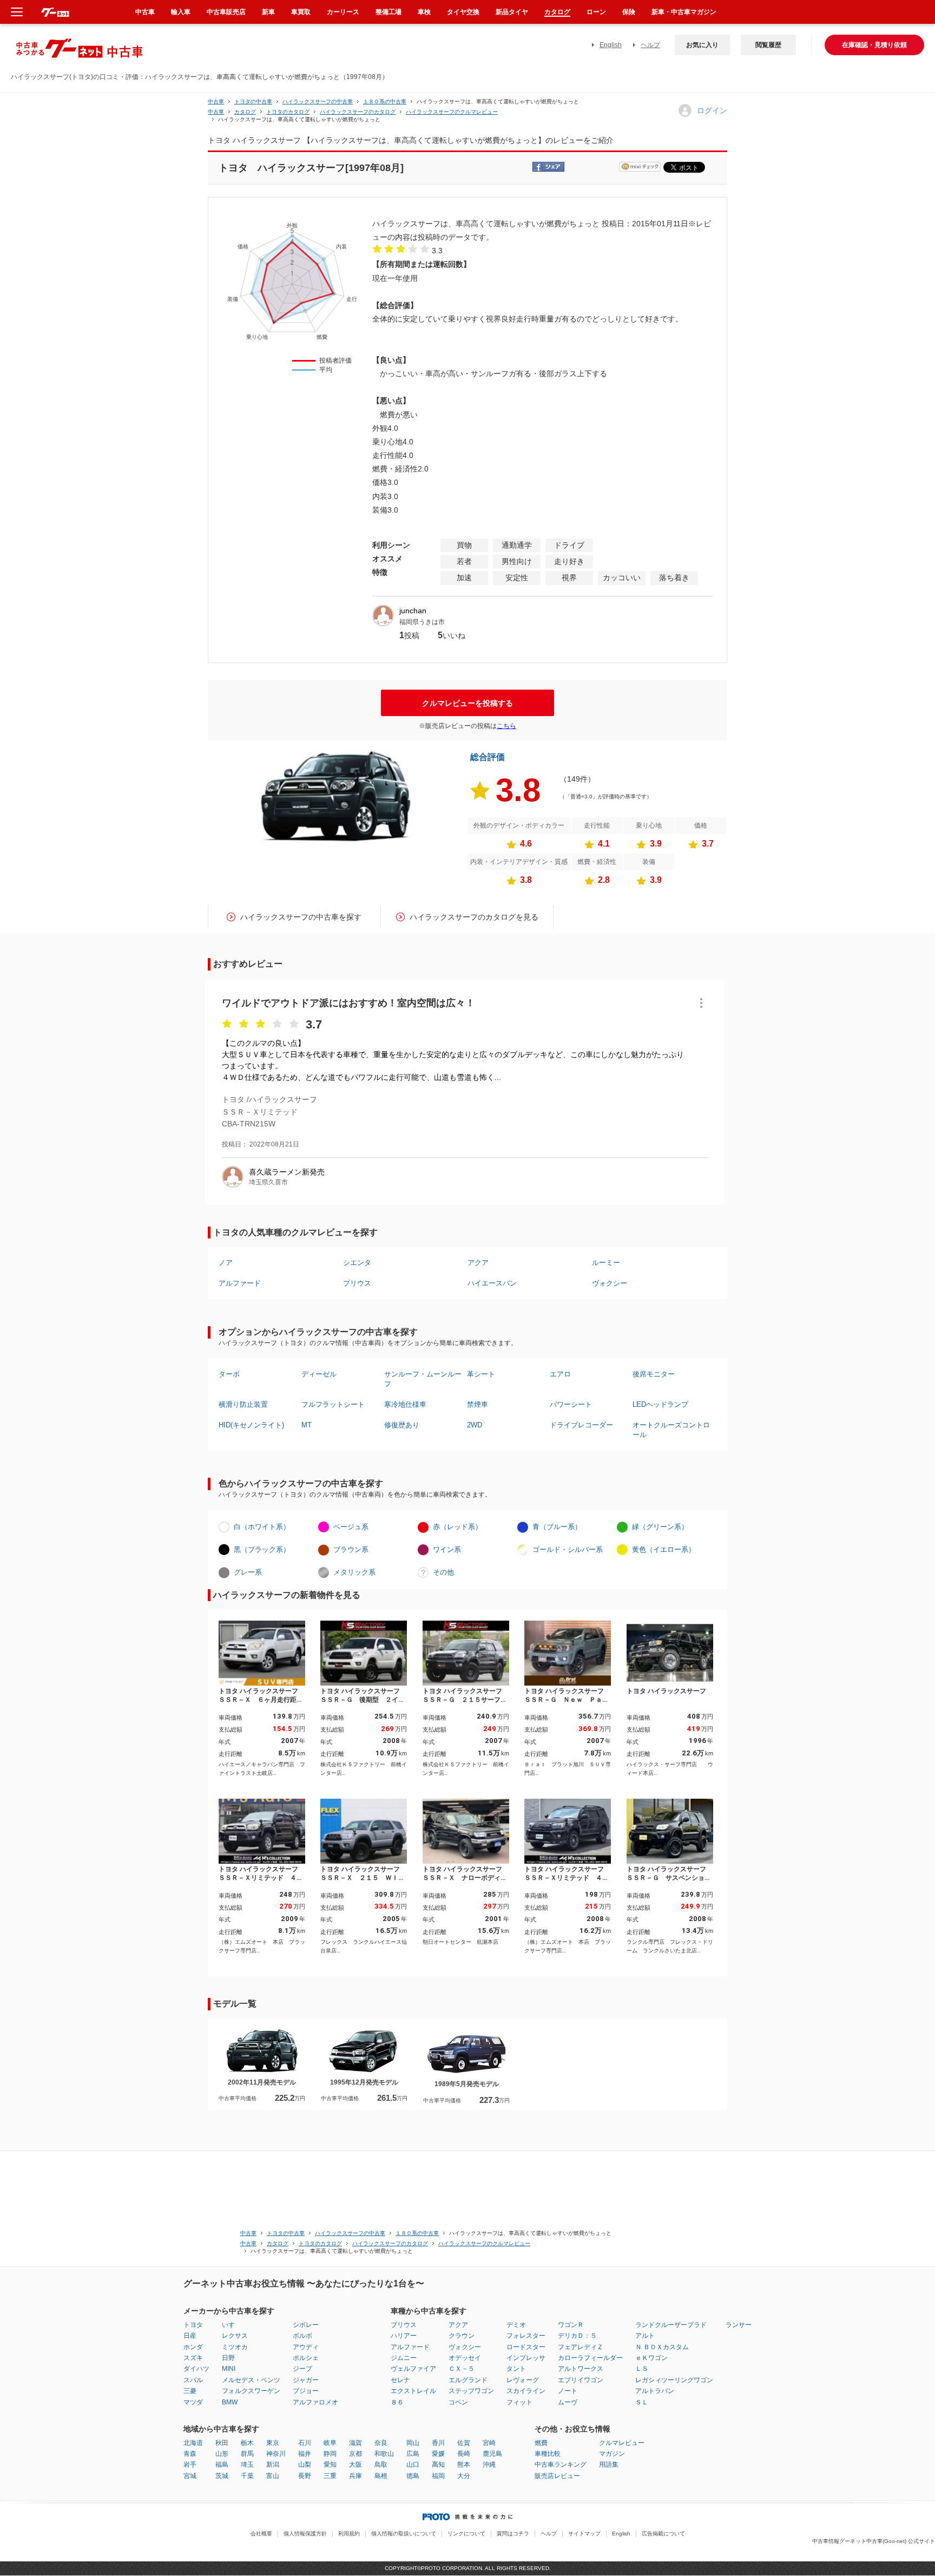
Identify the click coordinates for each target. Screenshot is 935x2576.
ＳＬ (642, 2402)
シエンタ (357, 1263)
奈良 (381, 2443)
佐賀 (464, 2443)
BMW (230, 2402)
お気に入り (702, 45)
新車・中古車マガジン (684, 12)
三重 (330, 2476)
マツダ (193, 2402)
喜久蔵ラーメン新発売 (287, 1172)
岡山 (413, 2443)
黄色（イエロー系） (664, 1549)
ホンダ (193, 2347)
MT (307, 1425)
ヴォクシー (610, 1283)
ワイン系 (447, 1549)
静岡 (330, 2454)
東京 (273, 2443)
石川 (305, 2443)
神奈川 (276, 2454)
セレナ (400, 2380)
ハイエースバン (492, 1283)
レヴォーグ (523, 2380)
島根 (381, 2476)
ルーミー (606, 1263)
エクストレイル (413, 2391)
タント (516, 2369)
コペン (458, 2402)
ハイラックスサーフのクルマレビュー (452, 112)
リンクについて (466, 2534)
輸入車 (181, 12)
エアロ (560, 1374)
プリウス (357, 1283)
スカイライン (526, 2391)
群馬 (247, 2454)
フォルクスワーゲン (251, 2391)
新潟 (273, 2464)
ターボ (229, 1374)
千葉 (247, 2476)
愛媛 (438, 2454)
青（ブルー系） (557, 1527)
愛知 (330, 2464)
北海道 (193, 2443)
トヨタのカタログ (288, 112)
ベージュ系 (351, 1527)
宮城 (190, 2476)
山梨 (305, 2464)
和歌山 (384, 2454)
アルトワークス (581, 2369)
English (611, 45)
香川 (438, 2443)
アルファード (240, 1283)
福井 (305, 2454)
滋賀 (355, 2443)
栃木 (247, 2443)
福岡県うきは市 (422, 622)
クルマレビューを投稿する (467, 703)
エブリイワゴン (581, 2380)
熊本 (464, 2464)
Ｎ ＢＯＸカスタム (662, 2347)
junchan (413, 611)
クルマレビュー (622, 2443)
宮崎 (489, 2443)
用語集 (609, 2464)
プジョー (306, 2391)
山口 (413, 2464)
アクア (478, 1263)
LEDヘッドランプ (660, 1404)
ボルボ (302, 2336)
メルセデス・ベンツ (251, 2380)
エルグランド (468, 2380)
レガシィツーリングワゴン (674, 2380)
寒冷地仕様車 (405, 1404)
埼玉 (247, 2464)
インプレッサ (526, 2358)
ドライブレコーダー (581, 1425)
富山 (273, 2476)
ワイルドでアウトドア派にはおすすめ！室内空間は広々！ (348, 1003)
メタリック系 (354, 1572)
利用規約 (349, 2534)
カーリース (343, 12)
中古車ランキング (561, 2464)
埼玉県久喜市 (268, 1182)
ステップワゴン (471, 2391)
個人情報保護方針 (305, 2534)
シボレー (306, 2325)
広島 (413, 2454)
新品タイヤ (512, 12)
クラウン (462, 2336)
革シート (481, 1374)
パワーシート (571, 1404)
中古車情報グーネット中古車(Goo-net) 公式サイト (874, 2541)
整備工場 (389, 12)
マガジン (612, 2454)
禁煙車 (478, 1404)
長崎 (464, 2454)
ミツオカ (235, 2347)
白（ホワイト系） (262, 1527)
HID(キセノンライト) (251, 1425)
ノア (226, 1263)
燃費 (541, 2443)
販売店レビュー (557, 2476)
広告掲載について (663, 2534)
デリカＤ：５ (577, 2336)
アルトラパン (655, 2391)
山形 (222, 2454)
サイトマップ (584, 2534)
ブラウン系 (351, 1549)
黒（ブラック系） (262, 1549)
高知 (438, 2464)
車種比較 (548, 2454)
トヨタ (193, 2325)
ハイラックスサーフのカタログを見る (474, 917)
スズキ (193, 2358)
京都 (355, 2454)
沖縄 (489, 2464)
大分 (464, 2476)
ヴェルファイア (413, 2369)
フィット (519, 2402)
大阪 (355, 2464)
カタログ (557, 12)
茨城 (222, 2476)
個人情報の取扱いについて (404, 2534)
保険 (629, 12)
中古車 (216, 101)
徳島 (413, 2476)
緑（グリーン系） (660, 1527)
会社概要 (261, 2534)
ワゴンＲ (571, 2325)
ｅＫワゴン (651, 2358)
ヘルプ (650, 45)
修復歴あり (402, 1425)
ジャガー (306, 2380)
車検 (424, 12)
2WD (475, 1425)
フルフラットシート (333, 1404)
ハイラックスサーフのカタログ (358, 112)
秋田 (222, 2443)
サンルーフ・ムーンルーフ (423, 1379)
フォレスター (526, 2336)
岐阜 (330, 2443)
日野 (228, 2358)
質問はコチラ (513, 2534)
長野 (305, 2476)
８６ (397, 2402)
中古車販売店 (226, 12)
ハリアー (404, 2336)
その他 (443, 1572)
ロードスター (526, 2347)
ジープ (302, 2369)
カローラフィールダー (590, 2358)
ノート (568, 2391)
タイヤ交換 (463, 12)
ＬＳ (642, 2369)
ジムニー (404, 2358)
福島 (222, 2464)
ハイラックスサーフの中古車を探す (301, 917)
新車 (268, 12)
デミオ (516, 2325)
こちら (506, 726)
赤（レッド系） (457, 1527)
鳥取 (381, 2464)
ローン (596, 12)
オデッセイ (465, 2358)
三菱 (190, 2391)
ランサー (739, 2325)
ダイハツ (196, 2369)
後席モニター (654, 1374)
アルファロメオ (315, 2402)
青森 (190, 2454)
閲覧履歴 (768, 45)
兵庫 (355, 2476)
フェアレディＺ (581, 2347)
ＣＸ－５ (462, 2369)
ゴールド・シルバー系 (568, 1549)
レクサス (235, 2336)
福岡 (438, 2476)
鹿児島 (492, 2454)
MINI (229, 2369)
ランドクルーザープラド (671, 2325)
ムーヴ (568, 2402)
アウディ (306, 2347)
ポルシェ (306, 2358)
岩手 (190, 2464)
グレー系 (248, 1572)
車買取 (301, 12)
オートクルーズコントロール (671, 1430)
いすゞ (232, 2325)
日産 (190, 2336)
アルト (645, 2336)
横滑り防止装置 (243, 1404)
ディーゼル (319, 1374)
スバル (193, 2380)
